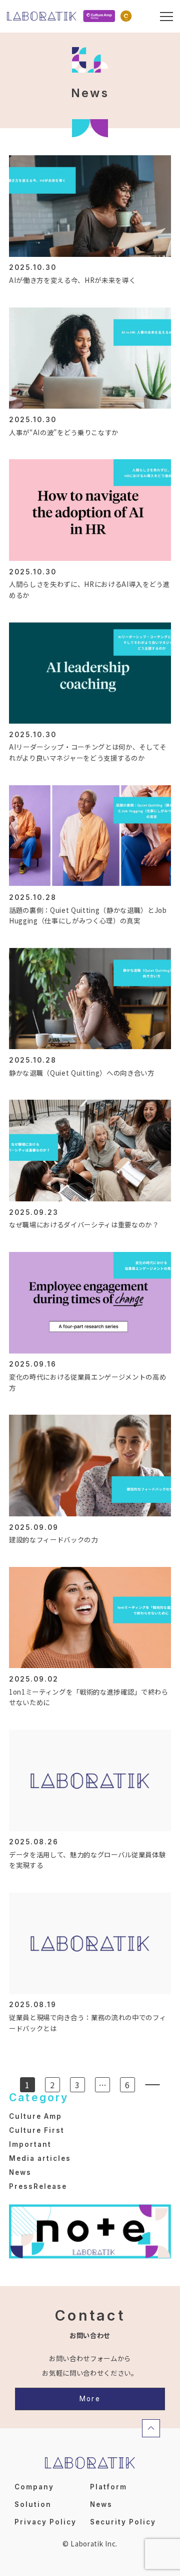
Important (30, 2144)
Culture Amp (35, 2116)
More (90, 2399)
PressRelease (38, 2186)
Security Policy (123, 2522)
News (20, 2172)
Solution (33, 2504)
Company (34, 2487)
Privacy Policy (45, 2522)
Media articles (40, 2158)
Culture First (37, 2130)
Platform (108, 2487)
